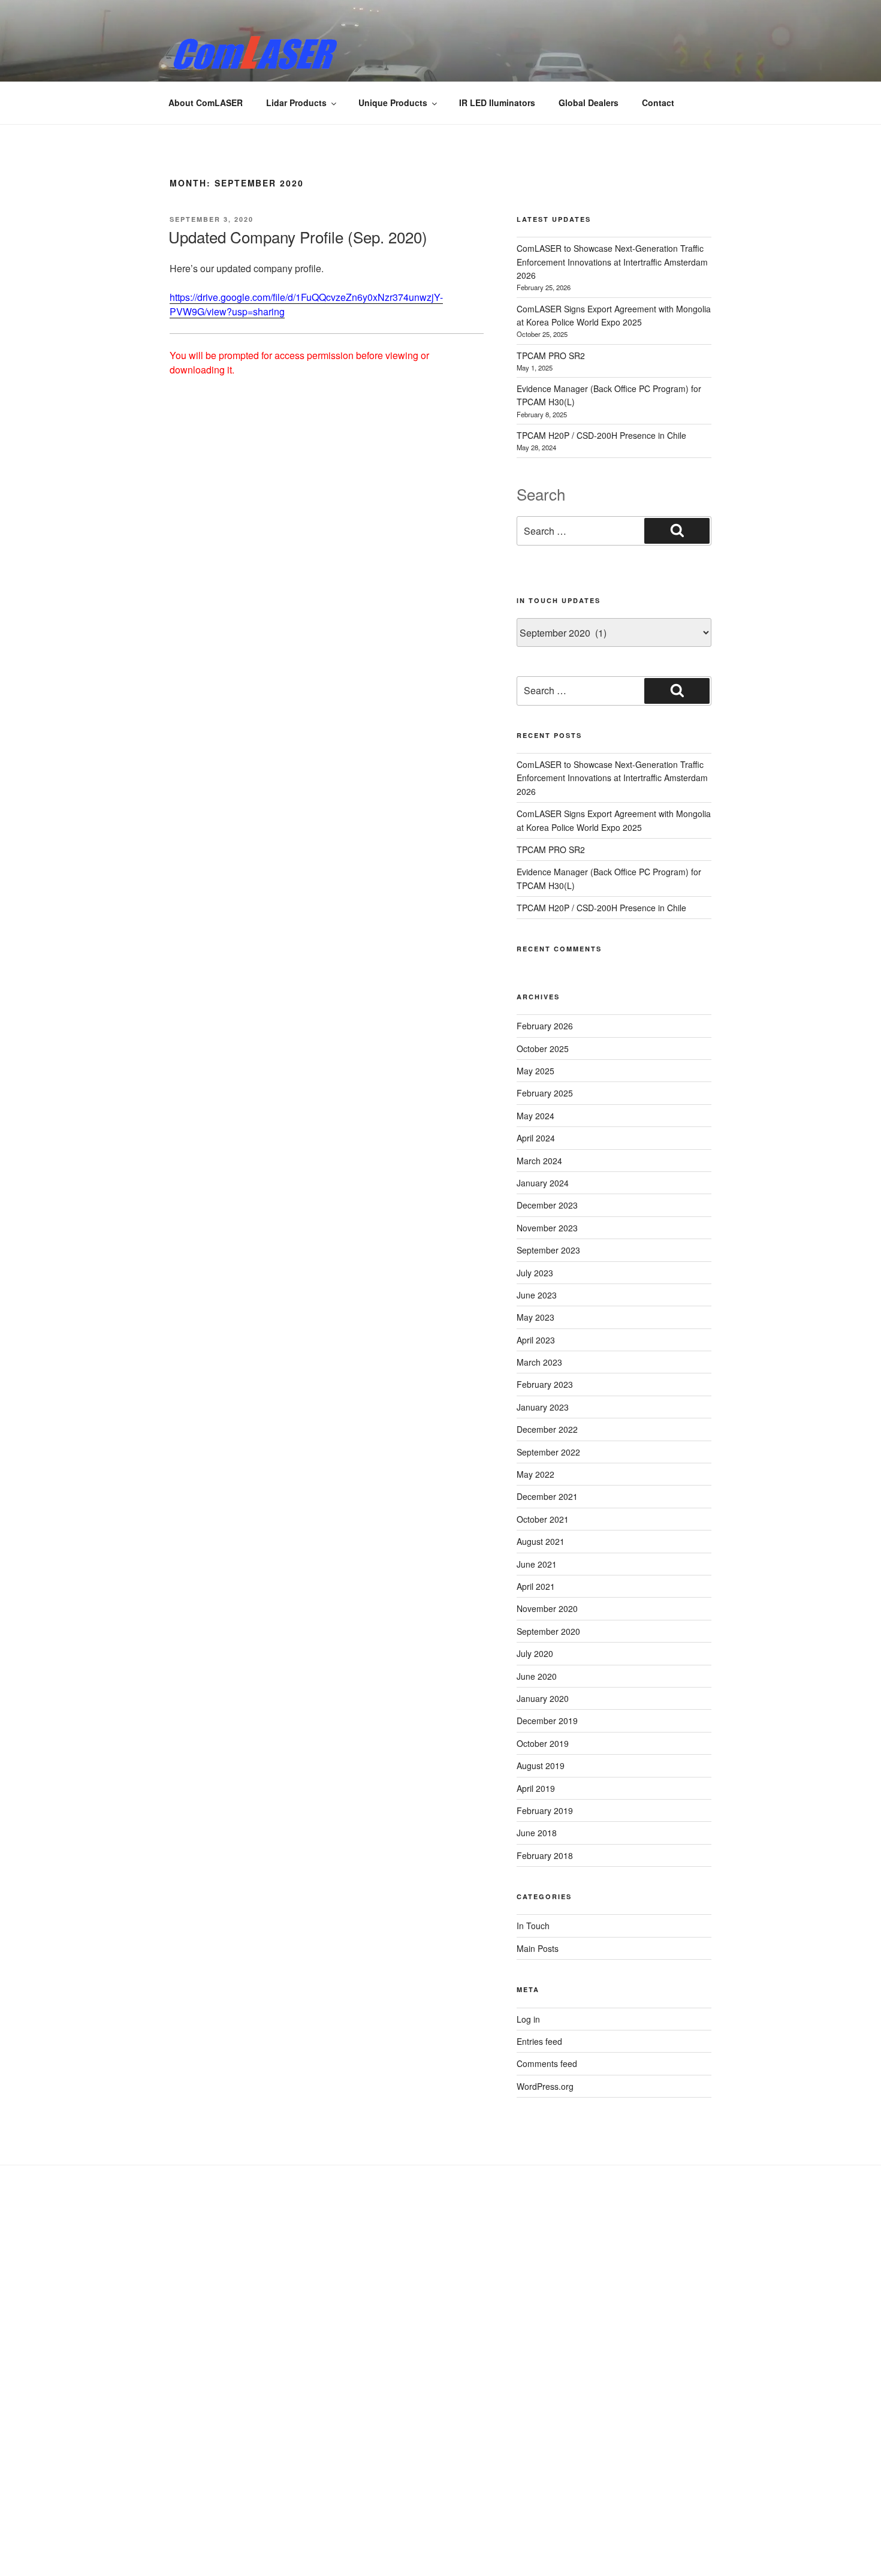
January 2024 (543, 1183)
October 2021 (543, 1519)
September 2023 (548, 1250)
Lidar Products (296, 103)
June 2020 (537, 1676)
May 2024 (535, 1116)
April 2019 (536, 1788)
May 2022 (535, 1474)
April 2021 (536, 1586)
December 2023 (547, 1205)
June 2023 (537, 1295)
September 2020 (548, 1631)
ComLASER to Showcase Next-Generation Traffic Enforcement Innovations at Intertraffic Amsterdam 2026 (612, 262)
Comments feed (547, 2063)
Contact (658, 103)
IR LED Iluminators (497, 103)
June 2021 (537, 1564)
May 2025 (535, 1071)
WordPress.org (545, 2086)
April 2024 (536, 1138)
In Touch (533, 1926)
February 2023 (545, 1384)
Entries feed (539, 2041)
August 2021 (541, 1541)
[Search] (677, 531)
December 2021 (547, 1496)
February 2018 (545, 1855)
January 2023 (543, 1407)
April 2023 (536, 1340)
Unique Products (393, 103)
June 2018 (537, 1833)
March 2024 (539, 1161)
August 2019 (541, 1765)
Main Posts (538, 1948)
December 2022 (547, 1429)
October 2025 (543, 1049)
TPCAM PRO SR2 (551, 355)
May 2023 (535, 1317)
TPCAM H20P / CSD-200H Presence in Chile (601, 435)
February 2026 (545, 1026)
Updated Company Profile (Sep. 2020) (298, 236)
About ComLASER (206, 103)
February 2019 (545, 1810)
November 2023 (547, 1228)
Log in (528, 2019)
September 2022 (548, 1452)
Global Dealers (589, 103)
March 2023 (539, 1362)
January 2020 (543, 1698)
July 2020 (535, 1653)
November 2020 (547, 1608)
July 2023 (535, 1273)
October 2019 (543, 1743)
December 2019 (547, 1721)
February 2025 (545, 1093)
